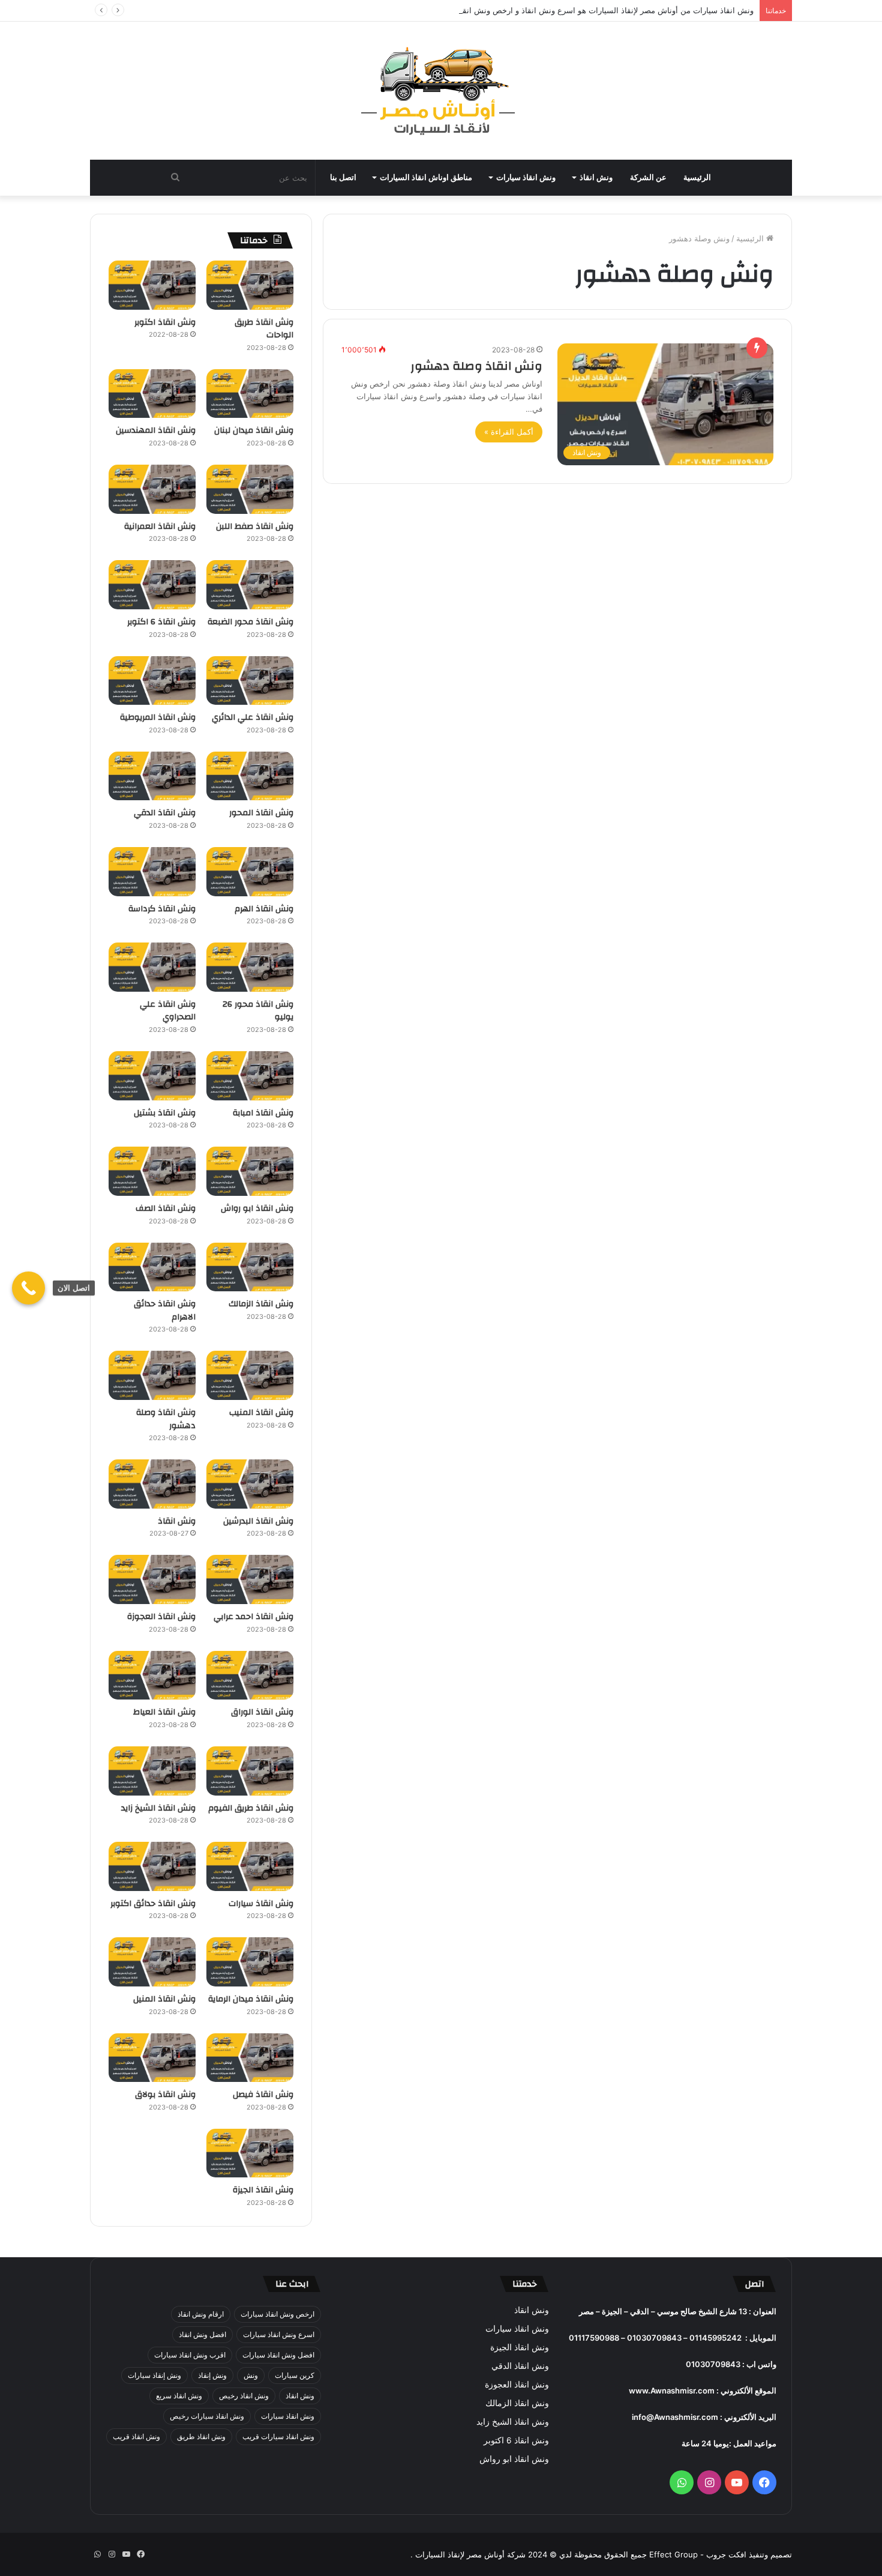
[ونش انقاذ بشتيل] (152, 1076)
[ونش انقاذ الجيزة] (250, 2153)
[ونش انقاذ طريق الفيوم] (250, 1771)
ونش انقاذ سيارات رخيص (207, 2416)
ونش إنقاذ (212, 2375)
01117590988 (594, 2338)
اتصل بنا (343, 177)
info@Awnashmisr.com (675, 2417)
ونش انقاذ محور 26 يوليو (258, 1011)
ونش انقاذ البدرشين (258, 1521)
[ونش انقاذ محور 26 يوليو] (250, 967)
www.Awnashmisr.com (672, 2390)
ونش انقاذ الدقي (165, 813)
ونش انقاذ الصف (166, 1208)
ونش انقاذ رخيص (244, 2396)
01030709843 (654, 2338)
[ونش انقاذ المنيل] (152, 1962)
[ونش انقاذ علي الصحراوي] (152, 967)
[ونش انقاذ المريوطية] (152, 681)
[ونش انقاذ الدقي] (152, 776)
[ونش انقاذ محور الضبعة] (250, 585)
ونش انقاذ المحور (261, 813)
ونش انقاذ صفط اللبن (255, 526)
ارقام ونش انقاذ (201, 2314)
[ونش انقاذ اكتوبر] (152, 285)
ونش (251, 2375)
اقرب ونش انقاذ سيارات (190, 2355)
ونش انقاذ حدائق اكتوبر (153, 1904)
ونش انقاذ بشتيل (165, 1113)
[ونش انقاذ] (152, 1484)
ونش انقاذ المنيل (164, 1999)
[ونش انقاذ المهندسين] (152, 394)
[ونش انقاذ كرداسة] (152, 872)
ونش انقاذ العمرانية (160, 526)
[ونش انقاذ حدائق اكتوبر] (152, 1866)
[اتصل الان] (28, 1288)
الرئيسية (697, 177)
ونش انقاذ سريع (179, 2396)
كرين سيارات (295, 2375)
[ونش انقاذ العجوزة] (152, 1579)
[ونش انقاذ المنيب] (250, 1375)
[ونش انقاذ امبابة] (250, 1076)
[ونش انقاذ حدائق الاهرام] (152, 1267)
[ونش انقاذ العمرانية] (152, 489)
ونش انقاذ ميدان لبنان (254, 430)
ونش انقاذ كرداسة (162, 909)
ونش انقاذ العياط (164, 1712)
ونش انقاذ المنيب (261, 1413)
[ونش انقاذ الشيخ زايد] (152, 1771)
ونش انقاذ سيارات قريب (278, 2436)
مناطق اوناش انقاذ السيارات (426, 177)
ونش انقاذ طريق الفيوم (251, 1808)
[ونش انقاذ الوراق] (250, 1676)
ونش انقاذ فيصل (263, 2095)
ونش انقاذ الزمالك (261, 1304)
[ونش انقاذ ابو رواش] (250, 1171)
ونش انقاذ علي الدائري (253, 717)
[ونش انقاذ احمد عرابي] (250, 1579)
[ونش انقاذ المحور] (250, 776)
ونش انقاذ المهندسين (156, 430)
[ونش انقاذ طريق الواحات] (250, 285)
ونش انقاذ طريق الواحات (264, 329)
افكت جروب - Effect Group (697, 2554)
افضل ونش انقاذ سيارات (278, 2355)
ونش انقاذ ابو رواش (257, 1208)
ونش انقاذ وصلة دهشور (476, 366)
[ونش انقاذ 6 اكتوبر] (152, 585)
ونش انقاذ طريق (201, 2436)
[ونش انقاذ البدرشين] (250, 1484)
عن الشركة (648, 177)
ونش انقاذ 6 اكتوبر (161, 622)
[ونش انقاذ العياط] (152, 1676)
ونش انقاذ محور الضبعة (250, 622)
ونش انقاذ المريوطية (158, 717)
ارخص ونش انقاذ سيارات (277, 2314)
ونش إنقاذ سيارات (154, 2375)
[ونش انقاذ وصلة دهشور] (152, 1375)
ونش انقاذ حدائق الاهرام (165, 1311)
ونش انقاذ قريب (136, 2436)
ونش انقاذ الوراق (262, 1712)
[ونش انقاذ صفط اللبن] (250, 489)
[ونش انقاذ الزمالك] (250, 1267)
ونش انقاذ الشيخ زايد (158, 1808)
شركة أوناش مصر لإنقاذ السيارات (470, 2554)
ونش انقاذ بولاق (165, 2095)
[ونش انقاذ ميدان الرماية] (250, 1962)
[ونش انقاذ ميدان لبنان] (250, 394)
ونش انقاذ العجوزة (161, 1617)
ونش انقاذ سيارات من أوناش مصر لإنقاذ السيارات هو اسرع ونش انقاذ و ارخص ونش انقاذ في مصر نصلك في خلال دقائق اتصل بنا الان (532, 10)
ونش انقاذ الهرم (264, 909)
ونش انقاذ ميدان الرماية (251, 1999)
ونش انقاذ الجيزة (263, 2190)
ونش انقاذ (596, 177)
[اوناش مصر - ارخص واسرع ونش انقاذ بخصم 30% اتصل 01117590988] (441, 91)
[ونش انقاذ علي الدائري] (250, 681)
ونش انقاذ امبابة (263, 1113)
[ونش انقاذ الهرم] (250, 872)
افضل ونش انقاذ (202, 2334)
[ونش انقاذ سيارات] (250, 1866)
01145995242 (715, 2338)
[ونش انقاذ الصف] (152, 1171)
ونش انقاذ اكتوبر (165, 322)
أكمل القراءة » (509, 432)
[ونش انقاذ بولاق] (152, 2058)
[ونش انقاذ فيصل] (250, 2058)
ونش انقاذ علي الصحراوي (168, 1011)
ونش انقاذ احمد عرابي (253, 1617)
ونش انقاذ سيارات (526, 177)
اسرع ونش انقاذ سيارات (279, 2334)
